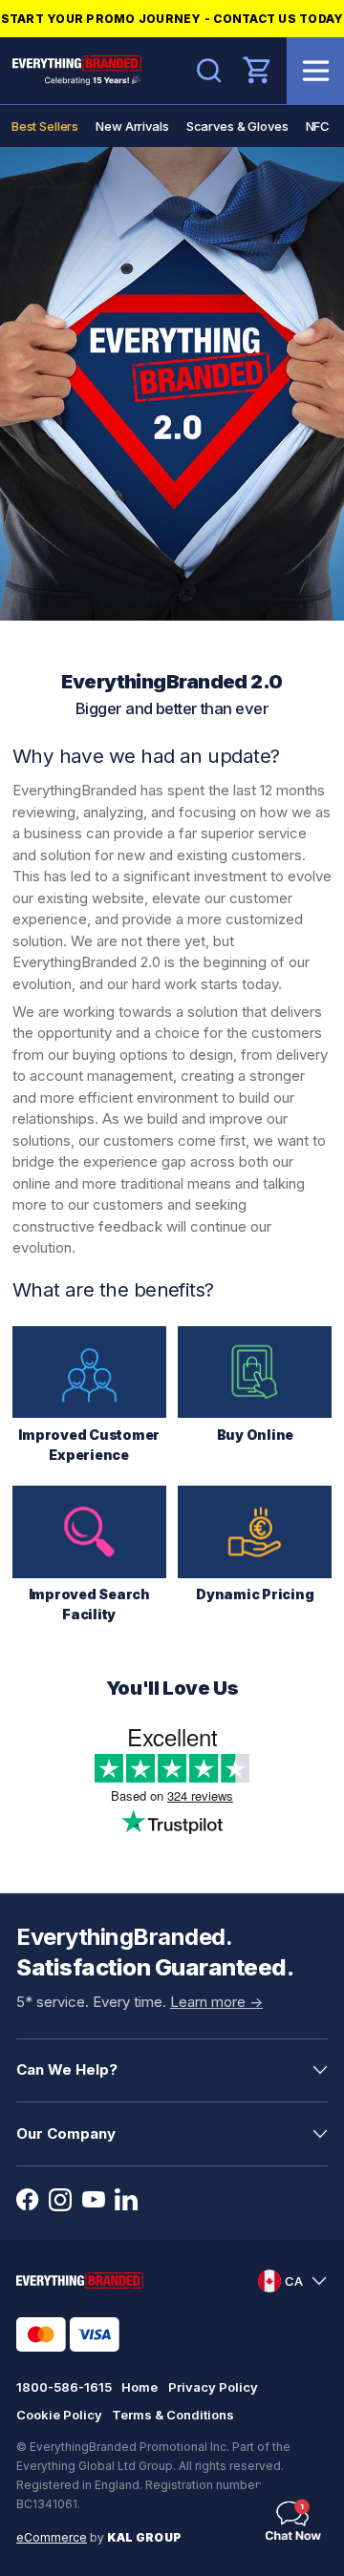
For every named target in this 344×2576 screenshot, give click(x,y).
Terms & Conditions (173, 2415)
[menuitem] (45, 126)
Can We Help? (67, 2069)
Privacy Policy (213, 2387)
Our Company (66, 2133)
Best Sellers (45, 126)
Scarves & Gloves (237, 126)
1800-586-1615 (64, 2387)
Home (140, 2387)
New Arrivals (132, 126)
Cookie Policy (59, 2415)
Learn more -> (216, 2002)
